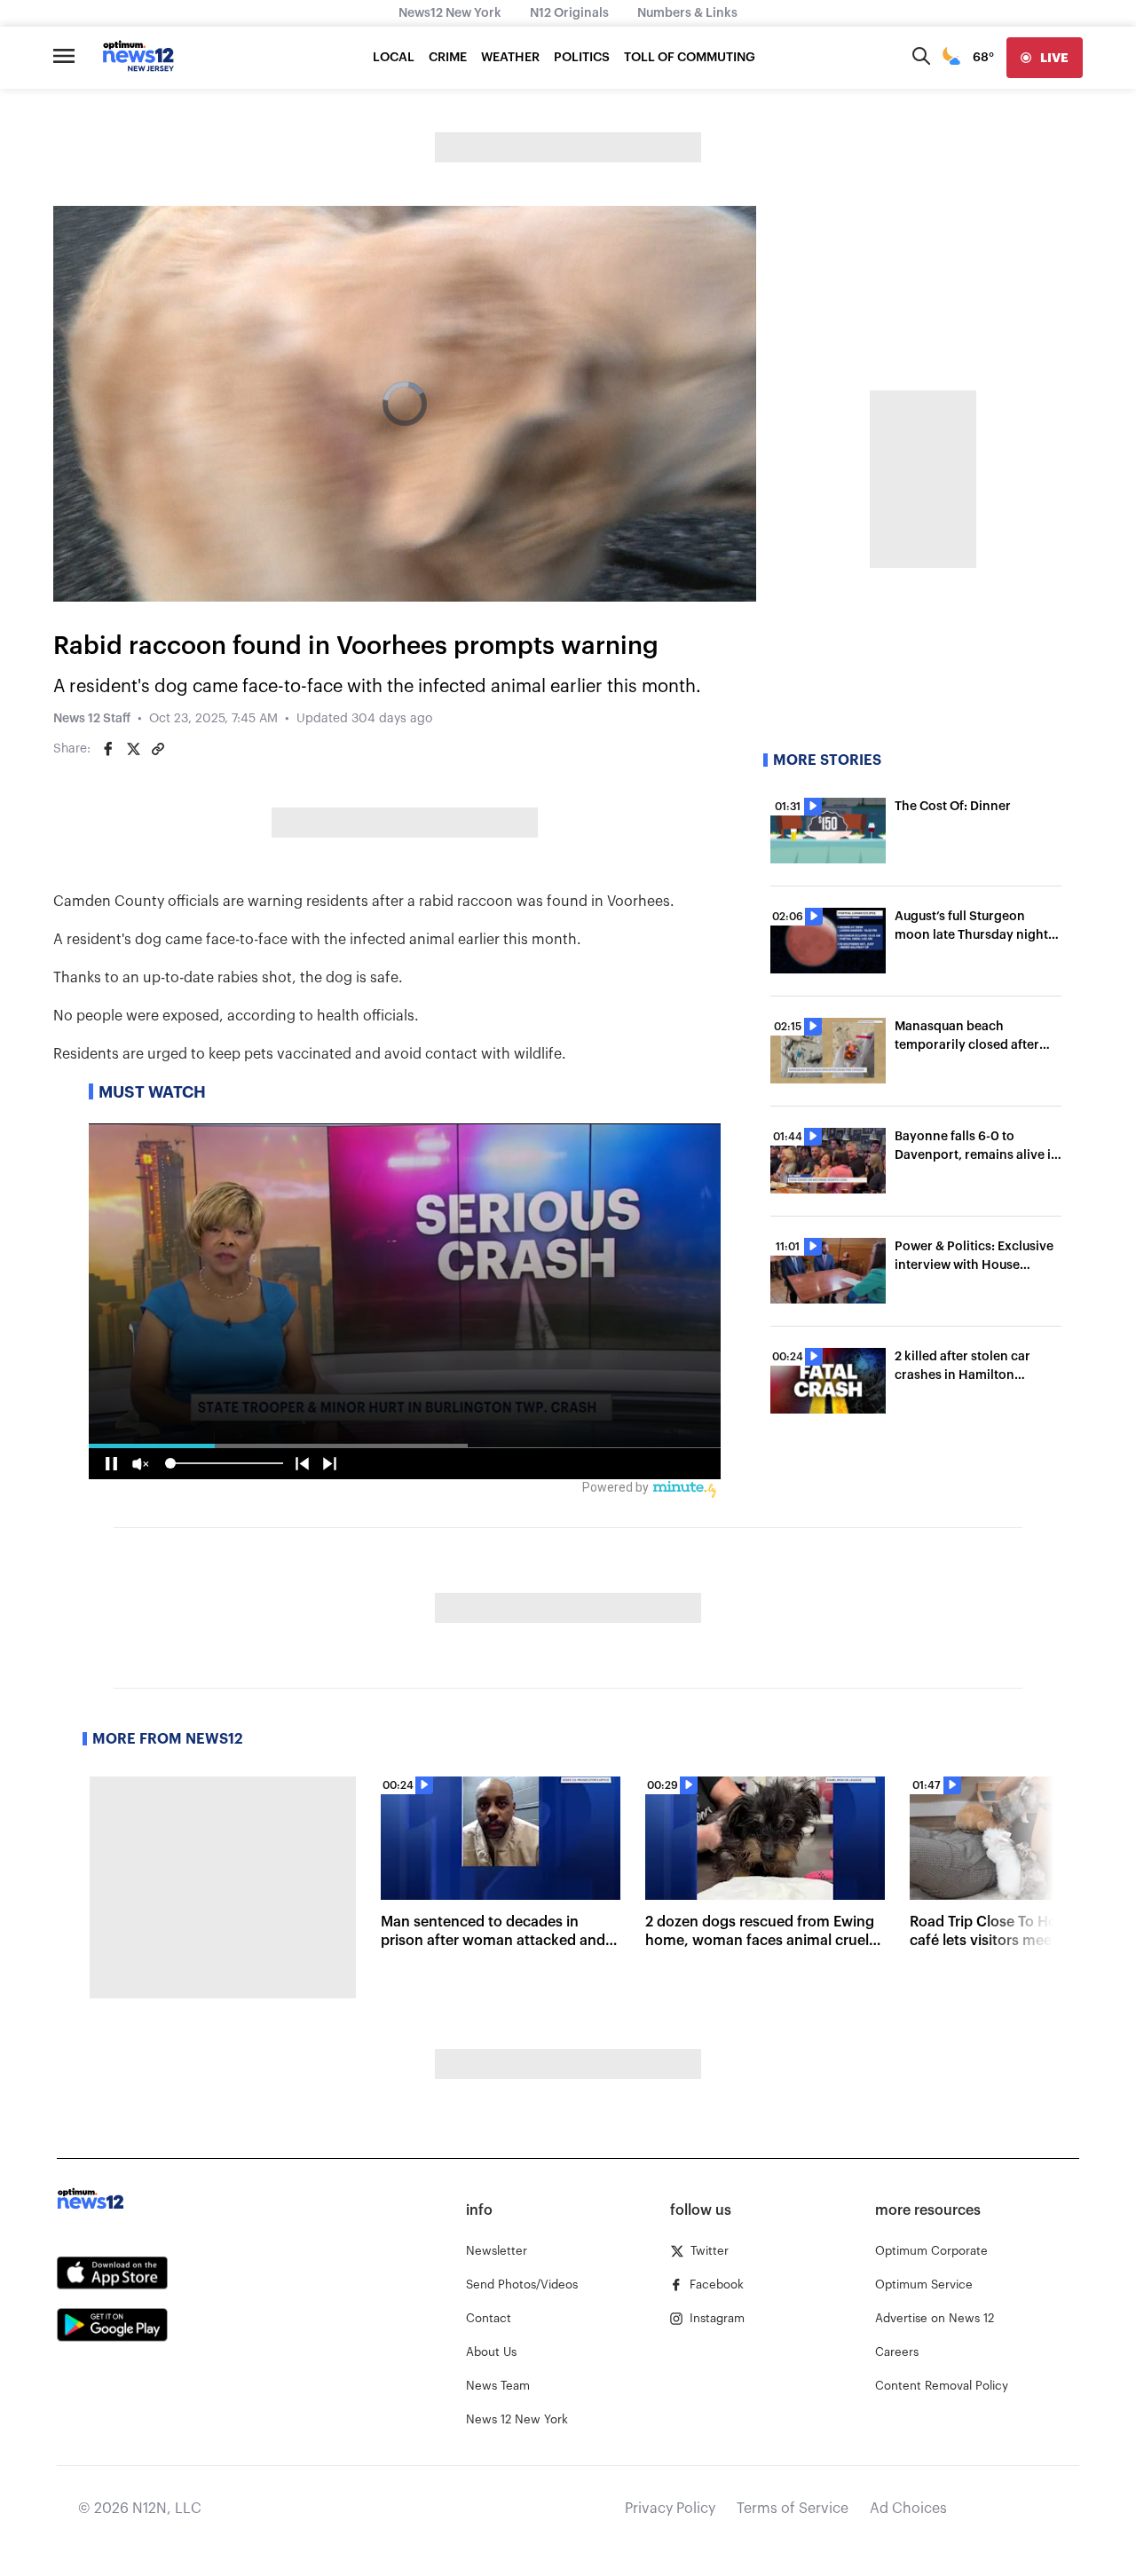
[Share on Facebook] (108, 749)
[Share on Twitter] (133, 749)
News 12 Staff (92, 719)
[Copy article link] (158, 749)
